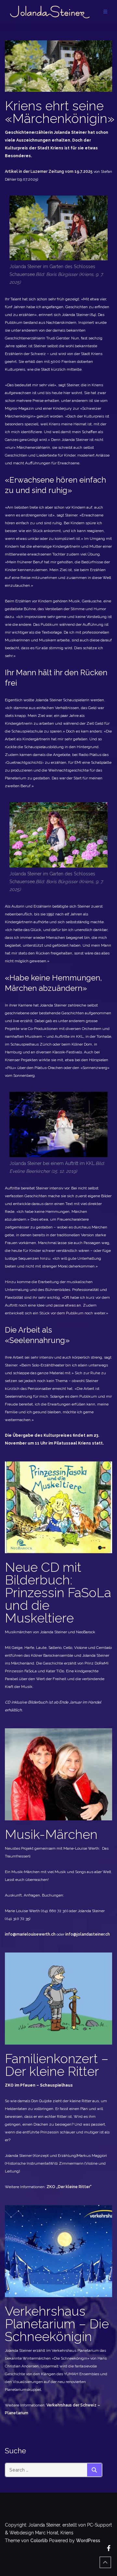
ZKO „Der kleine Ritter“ (69, 2187)
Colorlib (39, 2541)
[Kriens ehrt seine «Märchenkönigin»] (58, 66)
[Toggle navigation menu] (105, 12)
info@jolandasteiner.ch (88, 1934)
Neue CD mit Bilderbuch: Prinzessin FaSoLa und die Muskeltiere (58, 1592)
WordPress (88, 2541)
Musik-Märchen (51, 1834)
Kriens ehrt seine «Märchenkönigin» (60, 112)
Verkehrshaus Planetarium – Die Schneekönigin (57, 2324)
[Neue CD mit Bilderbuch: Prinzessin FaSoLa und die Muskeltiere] (58, 1507)
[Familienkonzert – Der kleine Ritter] (58, 1998)
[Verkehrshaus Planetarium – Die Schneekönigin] (58, 2251)
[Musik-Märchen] (58, 1774)
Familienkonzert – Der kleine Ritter (57, 2065)
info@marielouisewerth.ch (30, 1934)
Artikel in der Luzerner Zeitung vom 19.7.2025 (49, 171)
